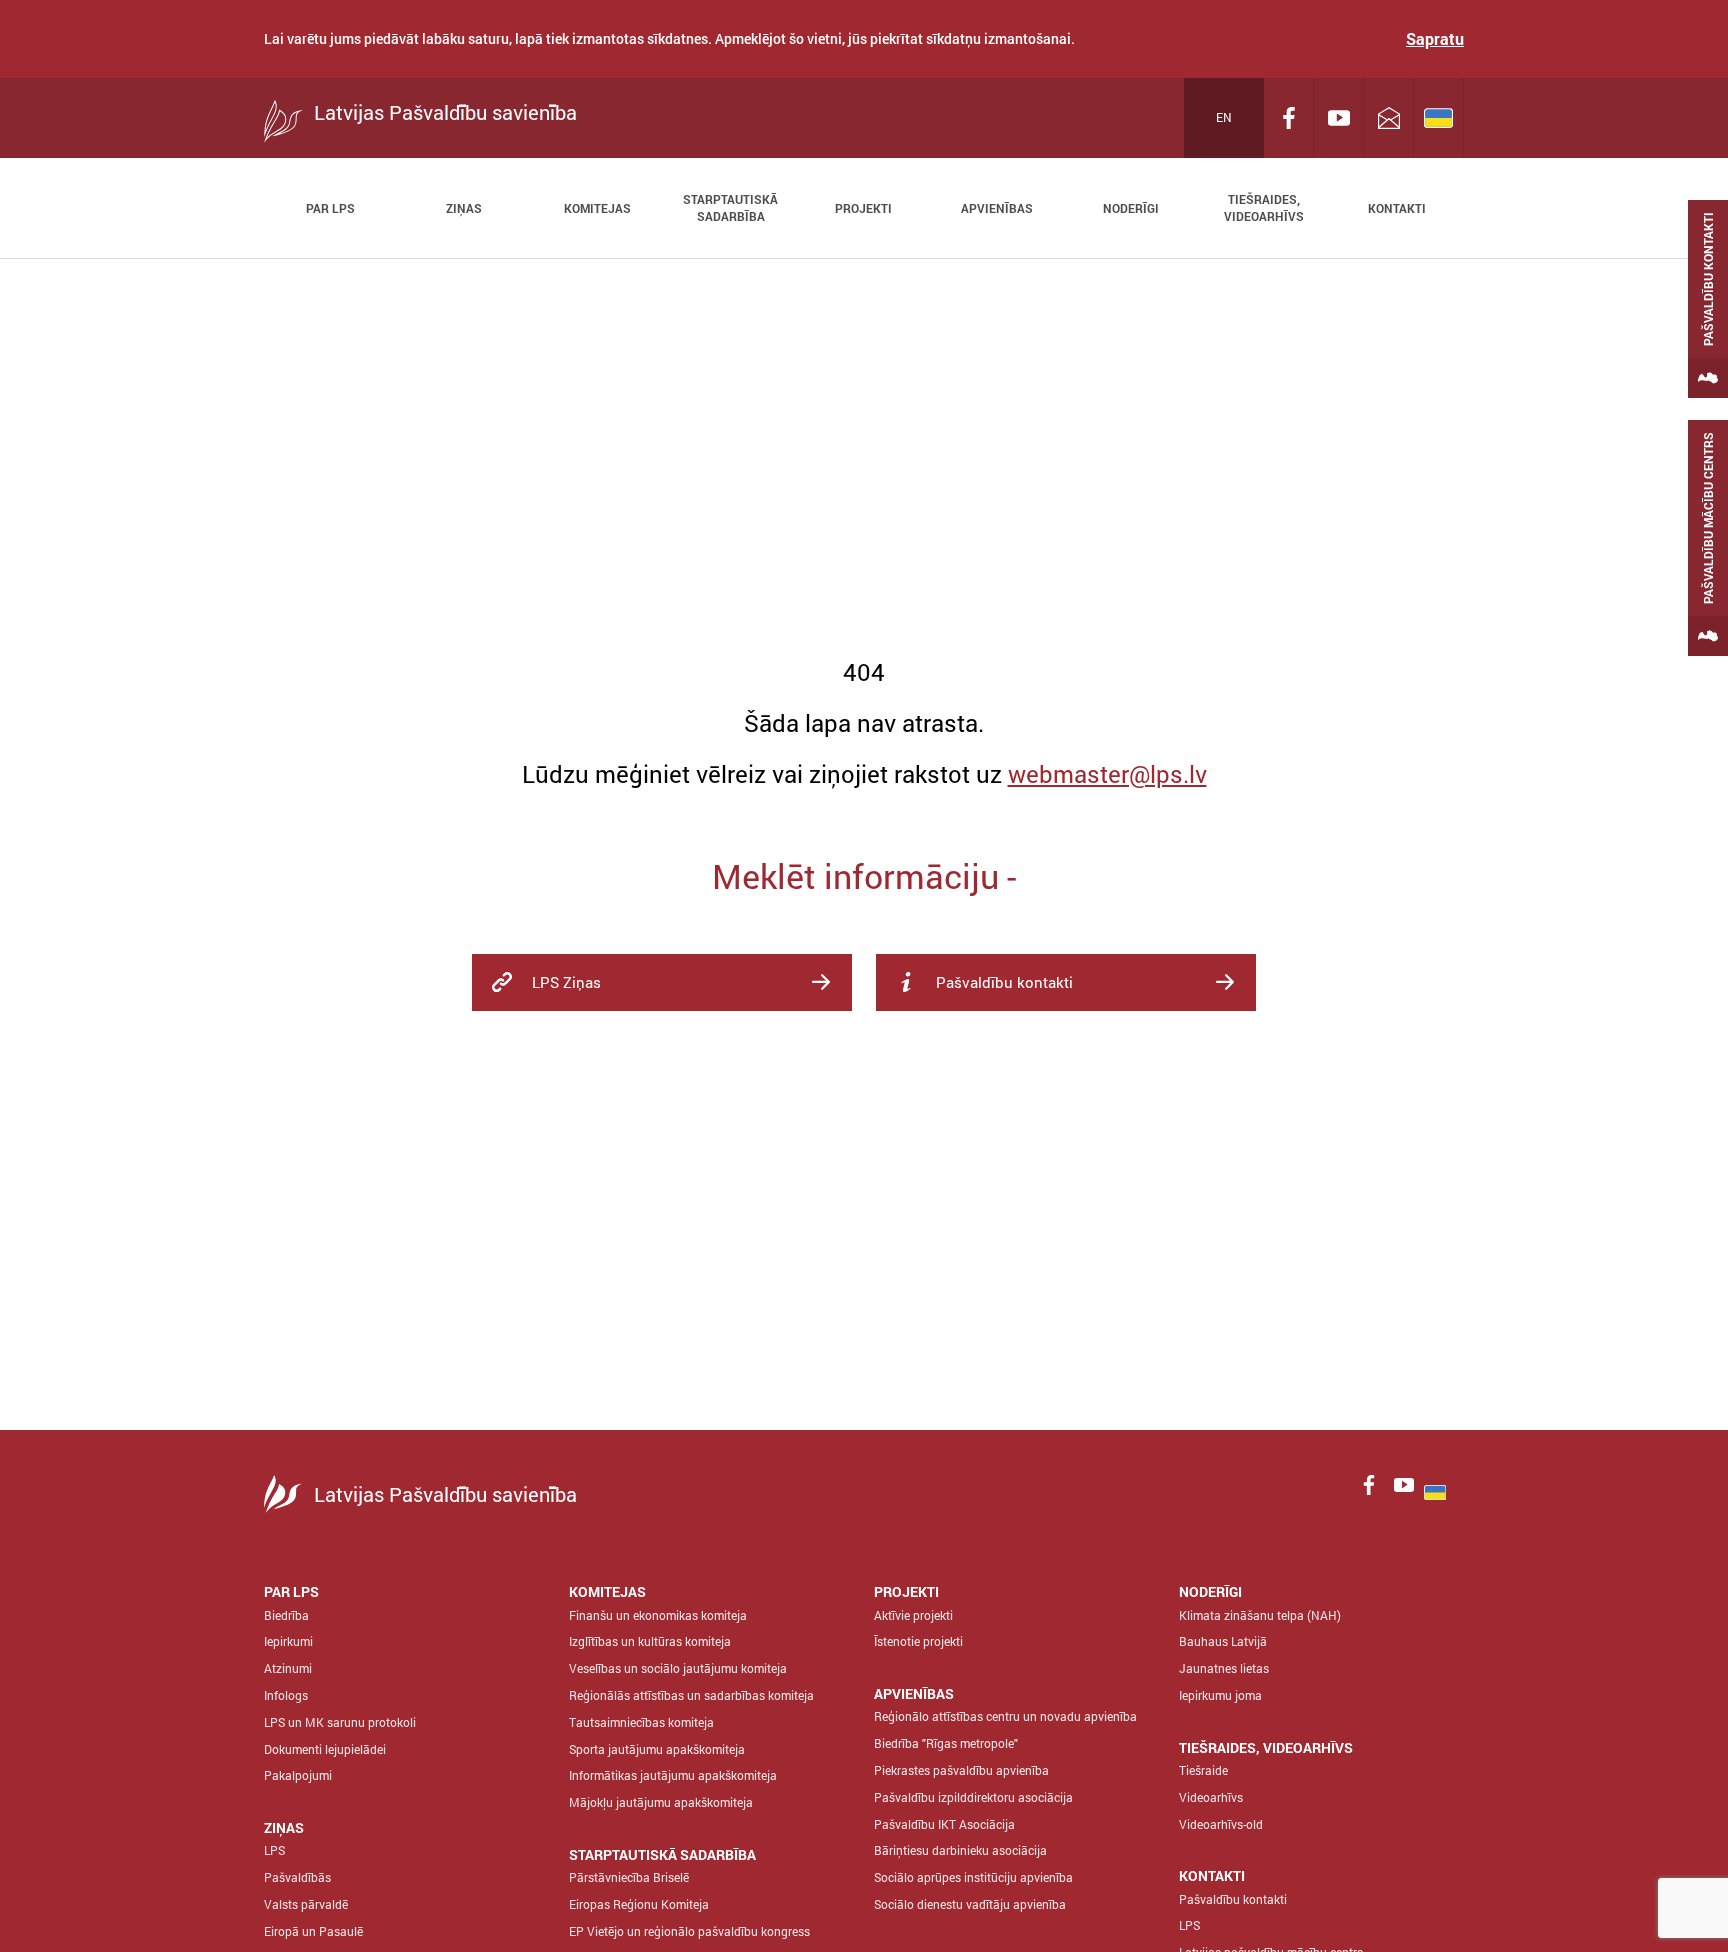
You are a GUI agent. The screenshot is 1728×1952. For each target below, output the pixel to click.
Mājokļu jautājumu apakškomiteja (661, 1802)
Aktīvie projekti (913, 1615)
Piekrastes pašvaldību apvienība (961, 1770)
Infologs (286, 1695)
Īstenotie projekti (918, 1641)
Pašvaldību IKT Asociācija (944, 1824)
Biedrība (286, 1615)
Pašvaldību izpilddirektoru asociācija (973, 1797)
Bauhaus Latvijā (1223, 1641)
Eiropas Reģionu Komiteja (639, 1904)
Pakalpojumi (298, 1775)
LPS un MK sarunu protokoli (340, 1722)
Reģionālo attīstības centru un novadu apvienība (1005, 1716)
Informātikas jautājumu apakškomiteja (673, 1775)
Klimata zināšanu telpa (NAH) (1260, 1615)
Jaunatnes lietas (1224, 1668)
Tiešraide (1203, 1770)
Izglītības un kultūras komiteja (650, 1641)
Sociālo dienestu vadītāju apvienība (970, 1904)
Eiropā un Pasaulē (313, 1931)
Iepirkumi (288, 1641)
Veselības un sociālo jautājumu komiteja (678, 1668)
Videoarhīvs (1211, 1797)
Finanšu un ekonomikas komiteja (658, 1615)
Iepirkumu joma (1220, 1695)
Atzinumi (288, 1668)
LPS (274, 1850)
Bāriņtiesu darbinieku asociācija (960, 1850)
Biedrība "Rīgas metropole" (946, 1743)
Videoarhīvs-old (1221, 1824)
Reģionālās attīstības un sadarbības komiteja (691, 1695)
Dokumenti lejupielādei (325, 1749)
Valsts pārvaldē (306, 1904)
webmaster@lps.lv (1107, 774)
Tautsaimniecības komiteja (641, 1722)
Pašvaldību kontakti (1233, 1899)
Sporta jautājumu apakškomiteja (657, 1749)
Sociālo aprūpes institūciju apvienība (973, 1877)
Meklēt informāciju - (864, 875)
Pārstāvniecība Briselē (629, 1877)
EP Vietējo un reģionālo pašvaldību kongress (689, 1931)
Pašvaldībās (297, 1877)
